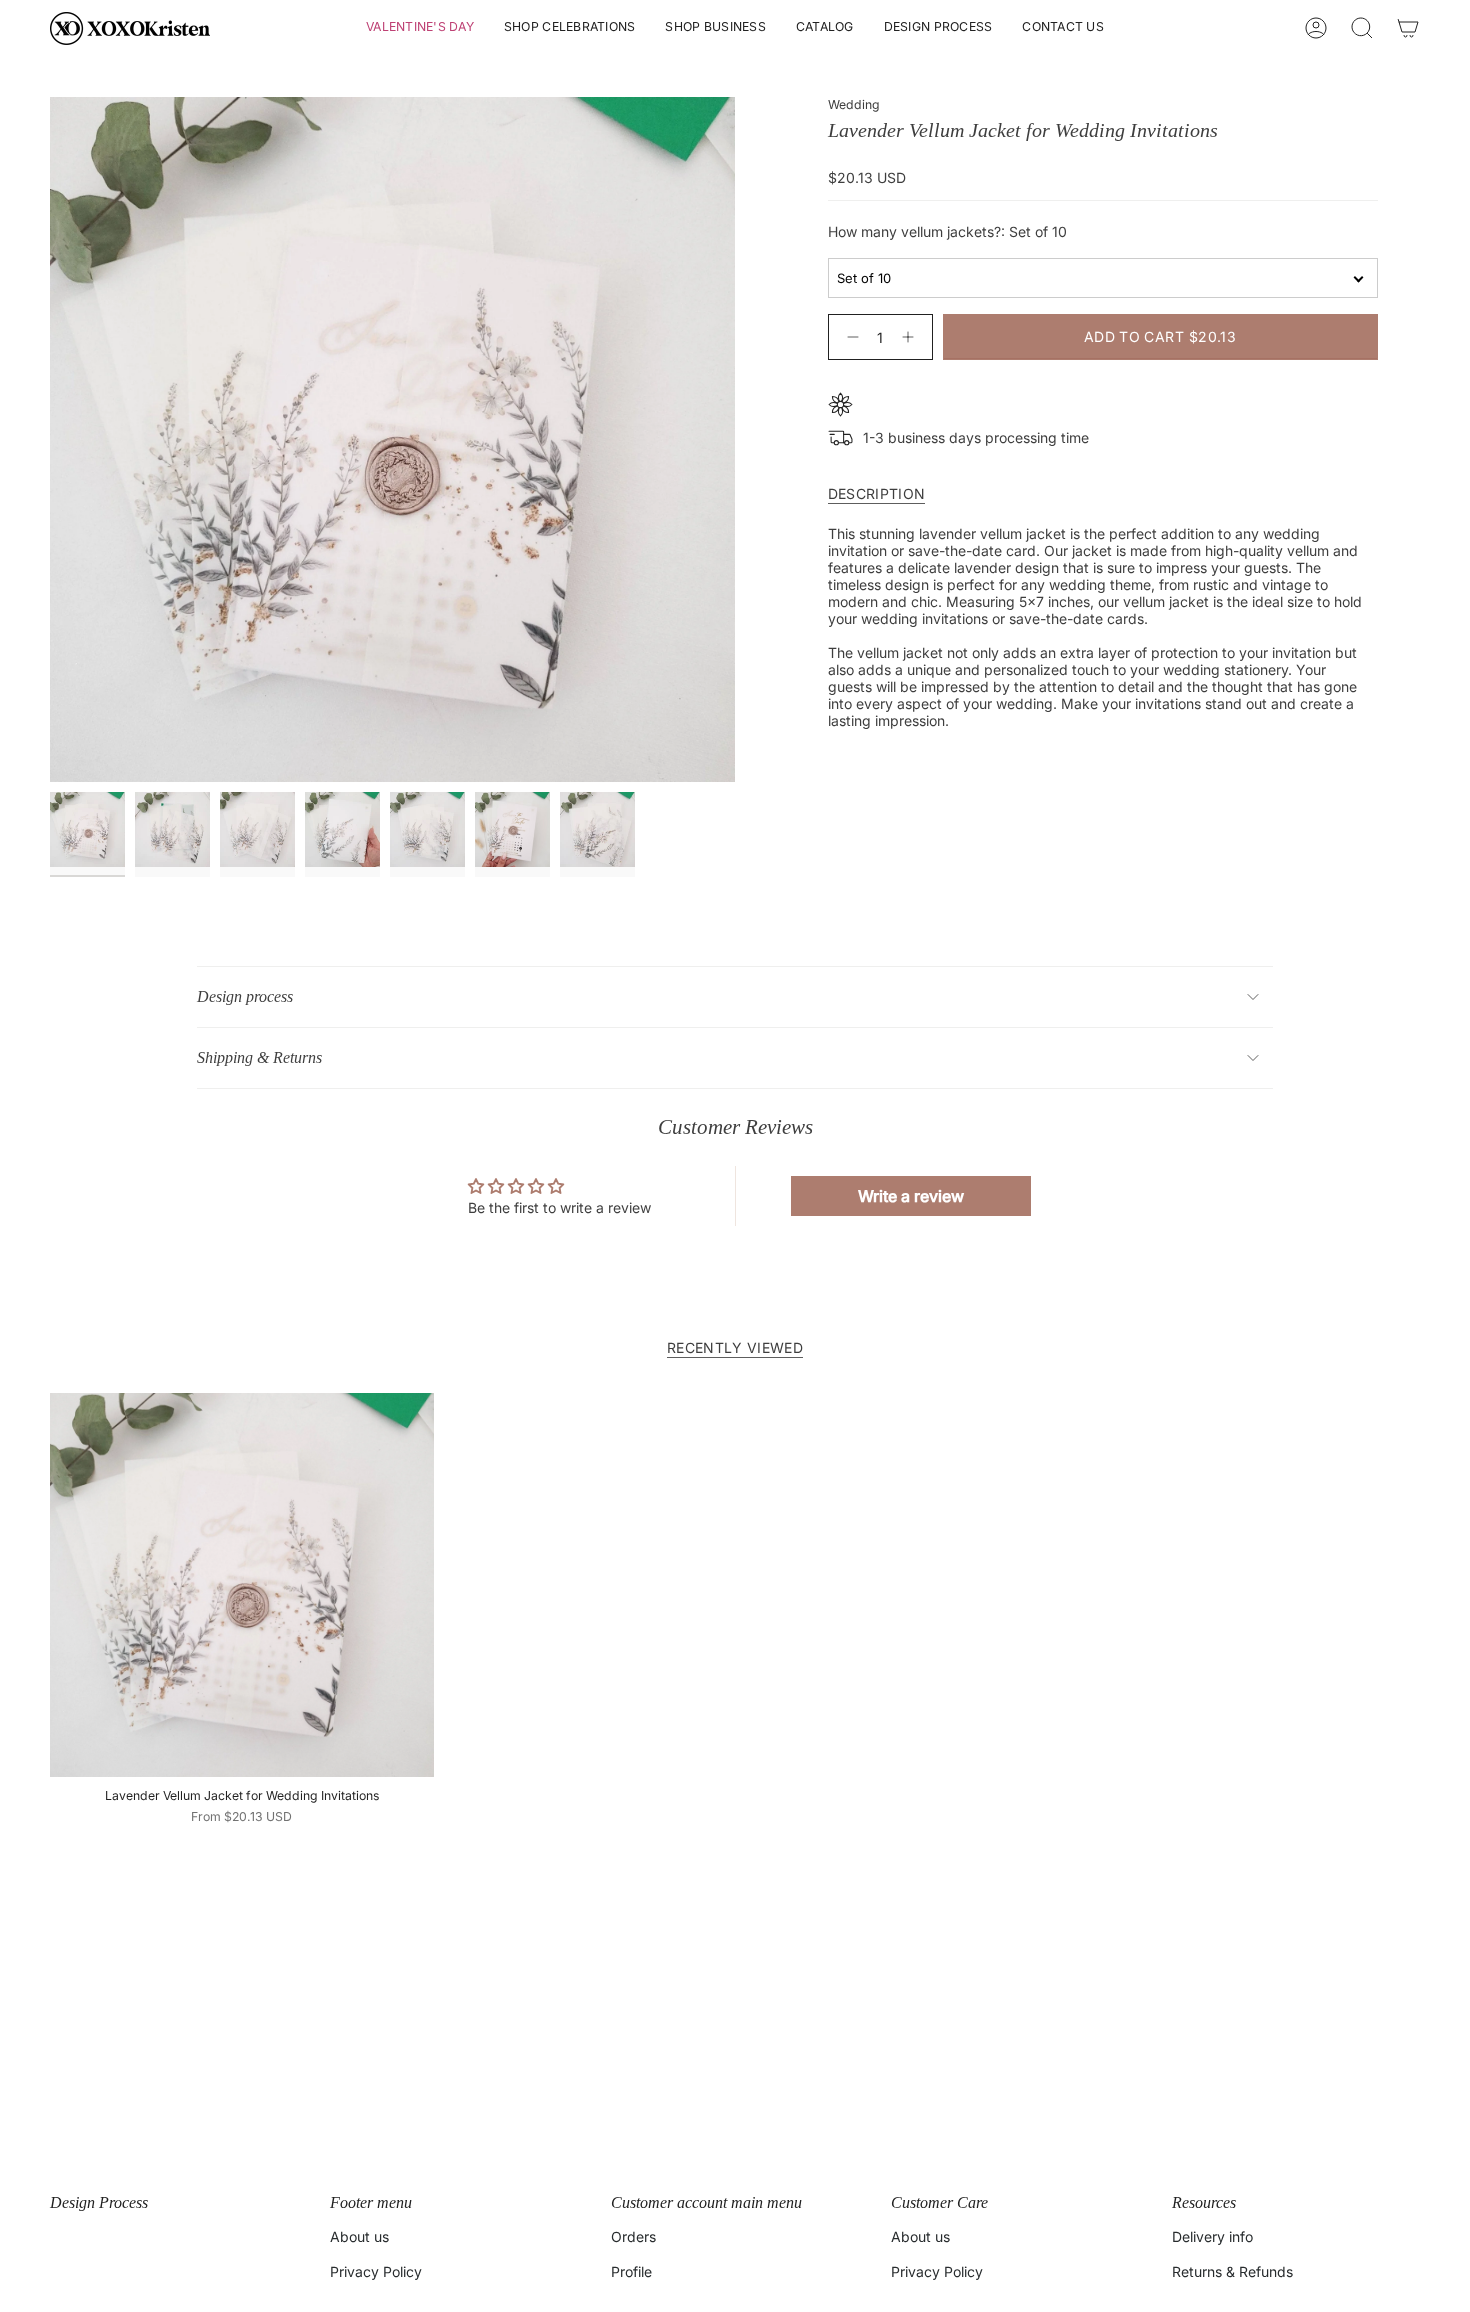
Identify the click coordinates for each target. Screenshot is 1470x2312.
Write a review (911, 1196)
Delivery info (1212, 2236)
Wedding (854, 104)
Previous (50, 440)
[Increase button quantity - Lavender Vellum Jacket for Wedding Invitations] (912, 336)
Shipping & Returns (259, 1057)
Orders (633, 2236)
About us (359, 2236)
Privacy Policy (376, 2271)
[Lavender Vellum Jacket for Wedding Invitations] (242, 1585)
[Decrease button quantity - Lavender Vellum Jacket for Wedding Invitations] (849, 336)
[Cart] (1408, 28)
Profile (631, 2271)
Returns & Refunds (1232, 2271)
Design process (245, 996)
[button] (420, 28)
